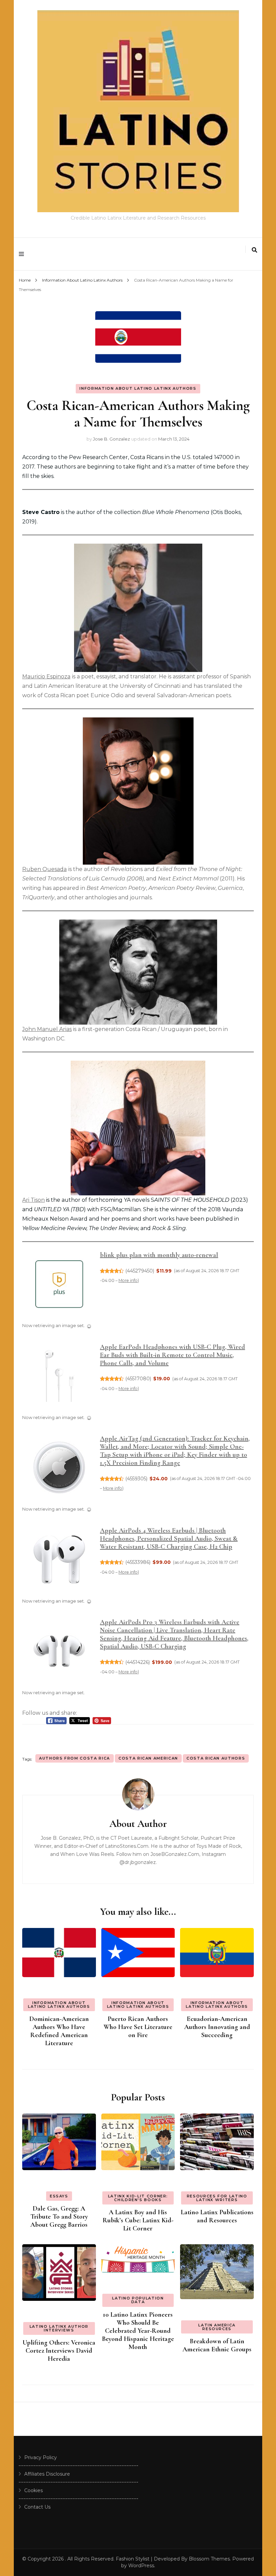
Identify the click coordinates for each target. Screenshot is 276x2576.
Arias (65, 1029)
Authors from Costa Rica (75, 1758)
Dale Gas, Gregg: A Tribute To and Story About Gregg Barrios (59, 2217)
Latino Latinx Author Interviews (59, 2328)
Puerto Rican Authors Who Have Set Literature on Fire (138, 2027)
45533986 (138, 1562)
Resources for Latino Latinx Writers (217, 2198)
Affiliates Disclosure (47, 2474)
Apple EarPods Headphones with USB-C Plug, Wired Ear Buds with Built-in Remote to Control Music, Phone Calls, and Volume (172, 1355)
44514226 (138, 1662)
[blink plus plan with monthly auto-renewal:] (59, 1286)
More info (128, 1280)
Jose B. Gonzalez (111, 439)
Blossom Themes (209, 2559)
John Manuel (41, 1029)
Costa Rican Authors (216, 1758)
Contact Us (37, 2507)
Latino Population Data (138, 2300)
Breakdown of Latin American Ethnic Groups (217, 2345)
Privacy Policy (41, 2457)
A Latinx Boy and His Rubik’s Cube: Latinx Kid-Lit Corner (138, 2220)
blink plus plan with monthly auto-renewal (159, 1255)
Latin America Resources (217, 2327)
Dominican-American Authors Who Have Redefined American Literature (59, 2031)
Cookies (33, 2490)
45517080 (138, 1379)
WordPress (141, 2566)
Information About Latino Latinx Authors (138, 388)
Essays (59, 2196)
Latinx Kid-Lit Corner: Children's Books (138, 2198)
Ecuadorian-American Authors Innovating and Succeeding (217, 2027)
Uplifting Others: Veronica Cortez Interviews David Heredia (59, 2351)
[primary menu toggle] (23, 254)
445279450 (140, 1271)
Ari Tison (33, 1200)
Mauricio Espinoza (46, 677)
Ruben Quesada (44, 869)
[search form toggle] (254, 250)
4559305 (136, 1479)
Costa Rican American (148, 1758)
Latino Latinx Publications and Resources (217, 2216)
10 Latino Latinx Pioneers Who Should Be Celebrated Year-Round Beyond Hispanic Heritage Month (138, 2331)
